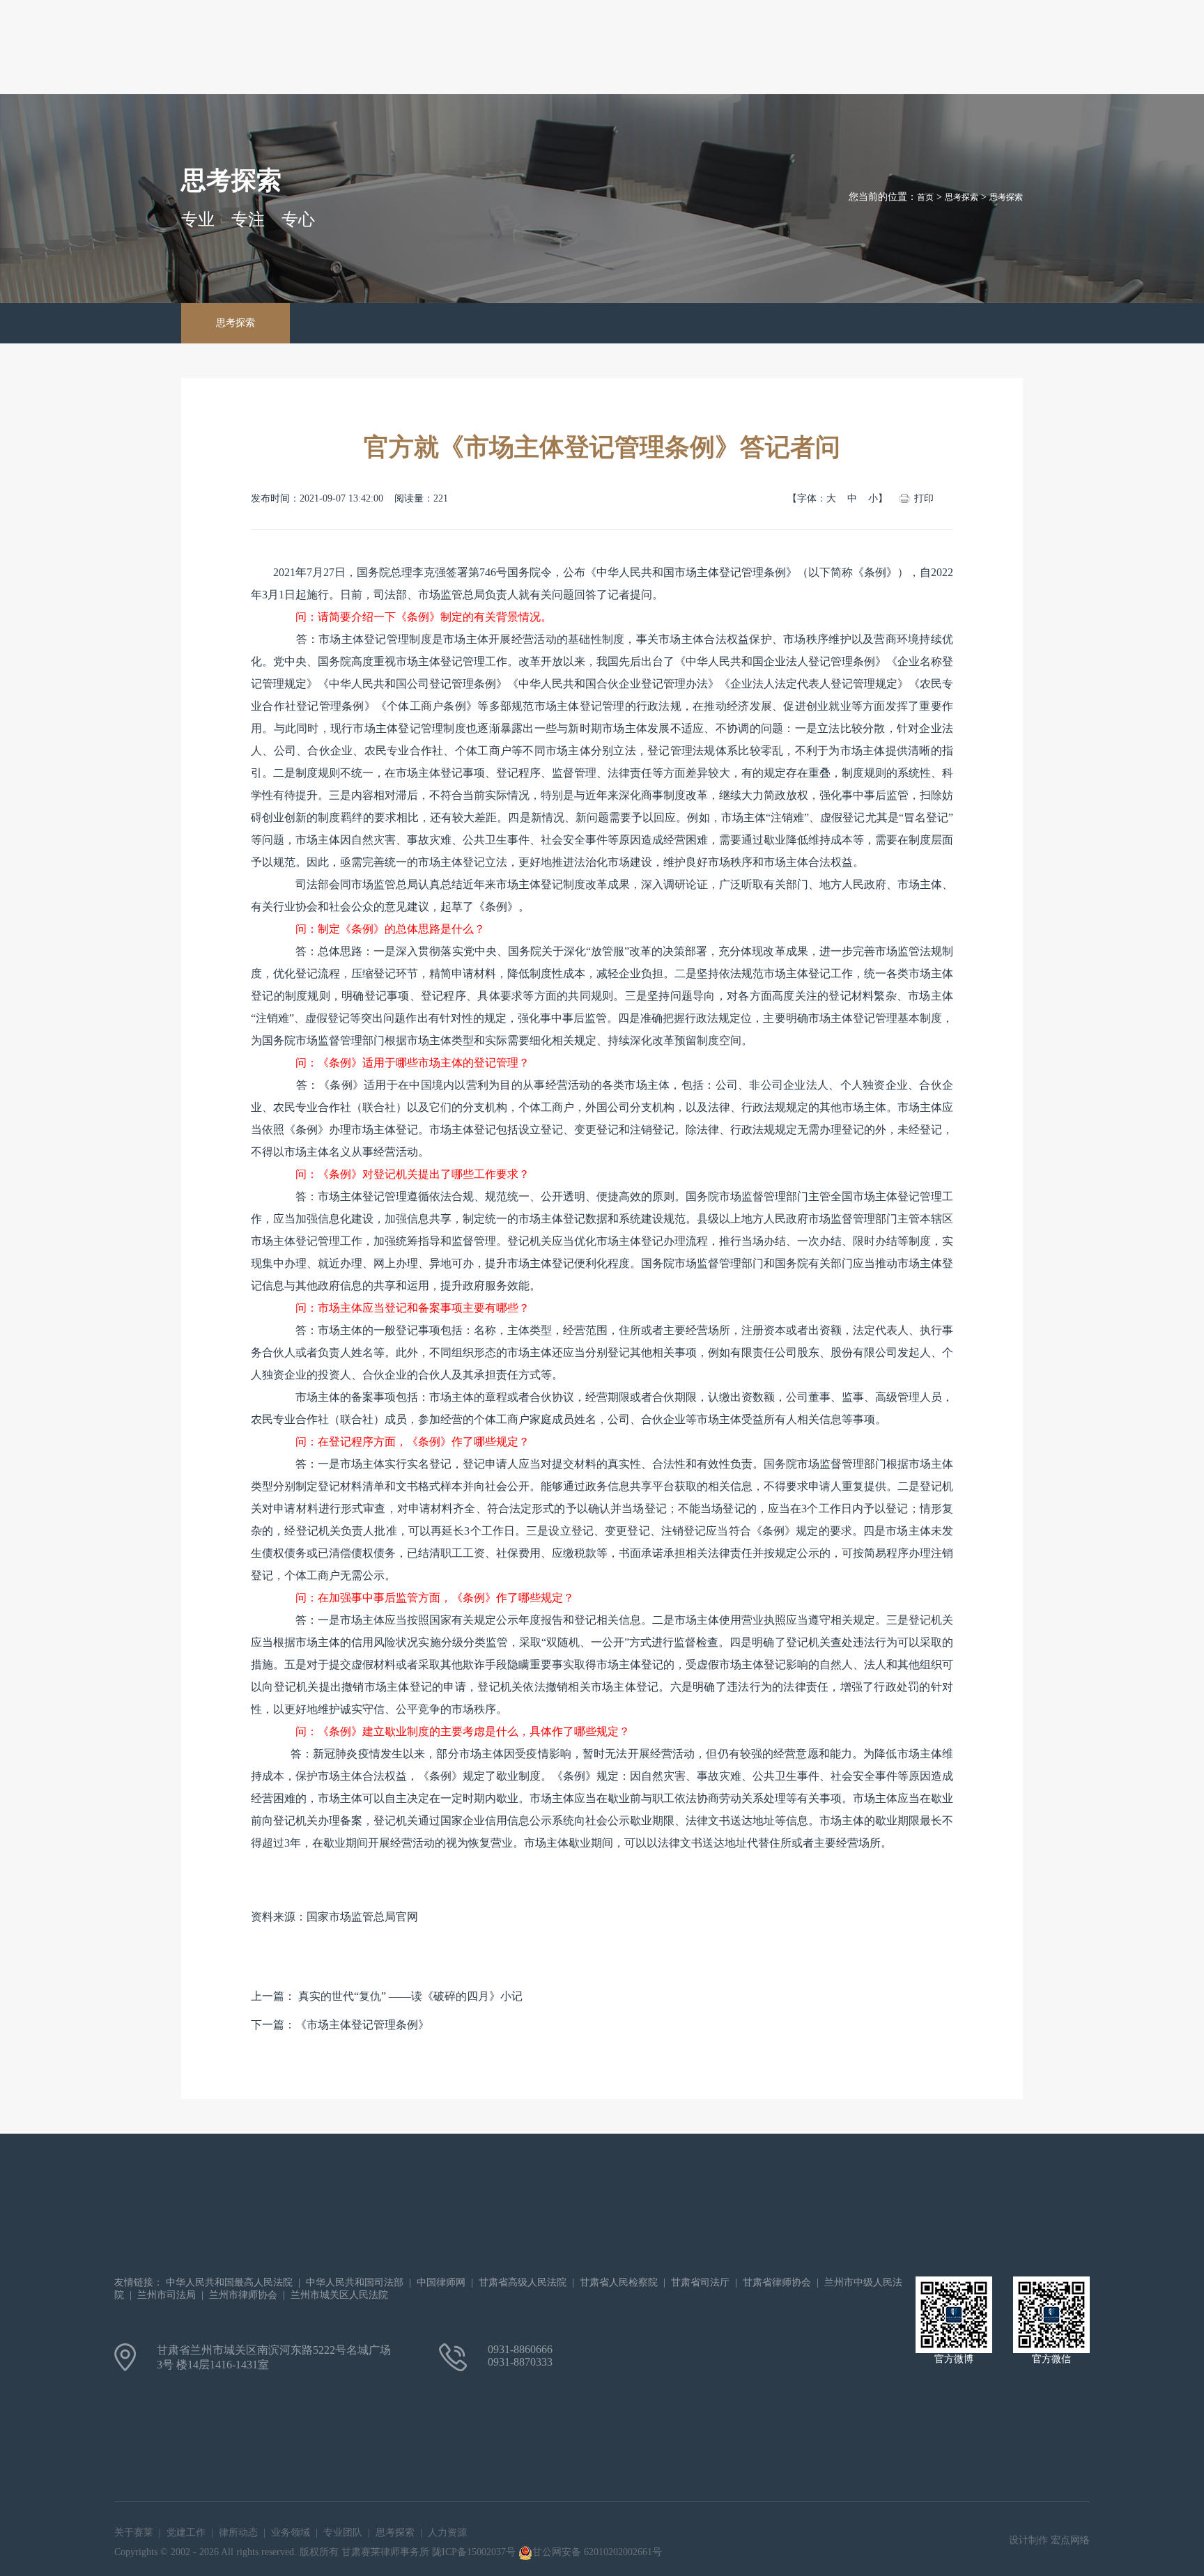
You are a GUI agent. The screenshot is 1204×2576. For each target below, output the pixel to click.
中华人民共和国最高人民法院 (229, 2282)
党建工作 (186, 2532)
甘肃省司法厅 (700, 2282)
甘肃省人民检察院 (619, 2282)
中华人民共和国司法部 (355, 2282)
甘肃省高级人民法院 (523, 2282)
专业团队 (343, 2532)
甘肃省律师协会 (777, 2282)
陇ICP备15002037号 (475, 2552)
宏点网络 (1070, 2540)
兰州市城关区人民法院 (339, 2295)
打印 (924, 498)
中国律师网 (441, 2282)
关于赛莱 (134, 2532)
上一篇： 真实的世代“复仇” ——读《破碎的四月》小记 (387, 1996)
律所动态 (238, 2532)
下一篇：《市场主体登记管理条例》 (340, 2025)
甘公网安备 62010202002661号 (597, 2552)
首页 (925, 197)
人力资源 (447, 2532)
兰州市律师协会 (243, 2295)
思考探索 (236, 323)
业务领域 (291, 2532)
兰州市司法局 (167, 2295)
